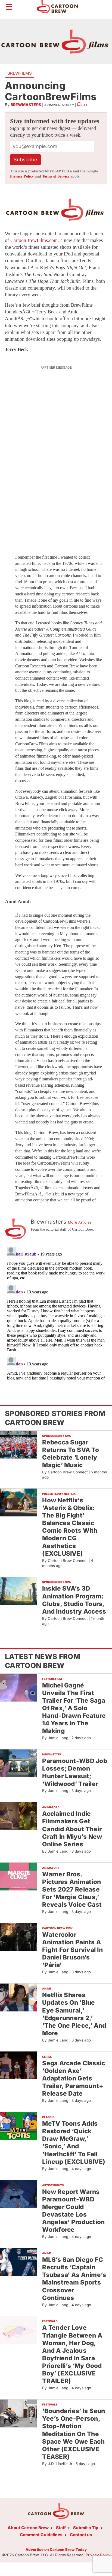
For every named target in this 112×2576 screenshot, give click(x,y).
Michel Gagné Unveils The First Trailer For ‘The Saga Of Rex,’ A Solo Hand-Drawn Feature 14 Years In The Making (74, 1708)
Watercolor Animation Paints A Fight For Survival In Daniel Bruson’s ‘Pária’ (72, 1950)
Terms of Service (56, 176)
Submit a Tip (86, 2528)
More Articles (80, 1222)
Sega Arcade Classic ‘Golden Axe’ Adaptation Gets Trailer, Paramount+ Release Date (74, 2078)
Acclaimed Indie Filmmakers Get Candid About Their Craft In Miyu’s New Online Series (72, 1829)
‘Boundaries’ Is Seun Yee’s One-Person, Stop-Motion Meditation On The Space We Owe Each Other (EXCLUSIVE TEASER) (74, 2434)
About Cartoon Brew (28, 2528)
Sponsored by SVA (57, 1436)
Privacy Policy (22, 176)
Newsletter (52, 1754)
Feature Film (52, 1679)
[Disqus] (56, 1312)
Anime (47, 1988)
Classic (48, 2117)
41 (85, 105)
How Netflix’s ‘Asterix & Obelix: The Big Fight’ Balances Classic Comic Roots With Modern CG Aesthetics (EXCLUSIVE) (70, 1527)
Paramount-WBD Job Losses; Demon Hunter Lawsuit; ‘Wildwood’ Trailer (75, 1772)
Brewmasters (26, 105)
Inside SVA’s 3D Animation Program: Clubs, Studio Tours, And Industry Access (74, 1600)
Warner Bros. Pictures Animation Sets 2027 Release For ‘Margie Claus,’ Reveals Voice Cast (72, 1889)
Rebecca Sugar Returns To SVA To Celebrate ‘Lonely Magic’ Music (71, 1453)
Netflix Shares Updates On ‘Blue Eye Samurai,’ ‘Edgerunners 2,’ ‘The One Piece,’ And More (74, 2014)
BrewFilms (20, 73)
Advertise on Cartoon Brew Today (56, 2549)
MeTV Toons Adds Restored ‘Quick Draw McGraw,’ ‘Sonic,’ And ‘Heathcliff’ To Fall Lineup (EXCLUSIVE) (74, 2142)
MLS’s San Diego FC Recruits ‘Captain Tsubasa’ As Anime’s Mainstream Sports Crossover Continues (74, 2279)
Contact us (81, 2535)
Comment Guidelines (41, 2535)
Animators (51, 1807)
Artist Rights (53, 2185)
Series (47, 2057)
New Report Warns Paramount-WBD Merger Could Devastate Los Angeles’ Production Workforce (73, 2211)
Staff (61, 2528)
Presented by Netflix (59, 1494)
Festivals (50, 2321)
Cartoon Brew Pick (57, 1928)
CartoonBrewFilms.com (34, 240)
